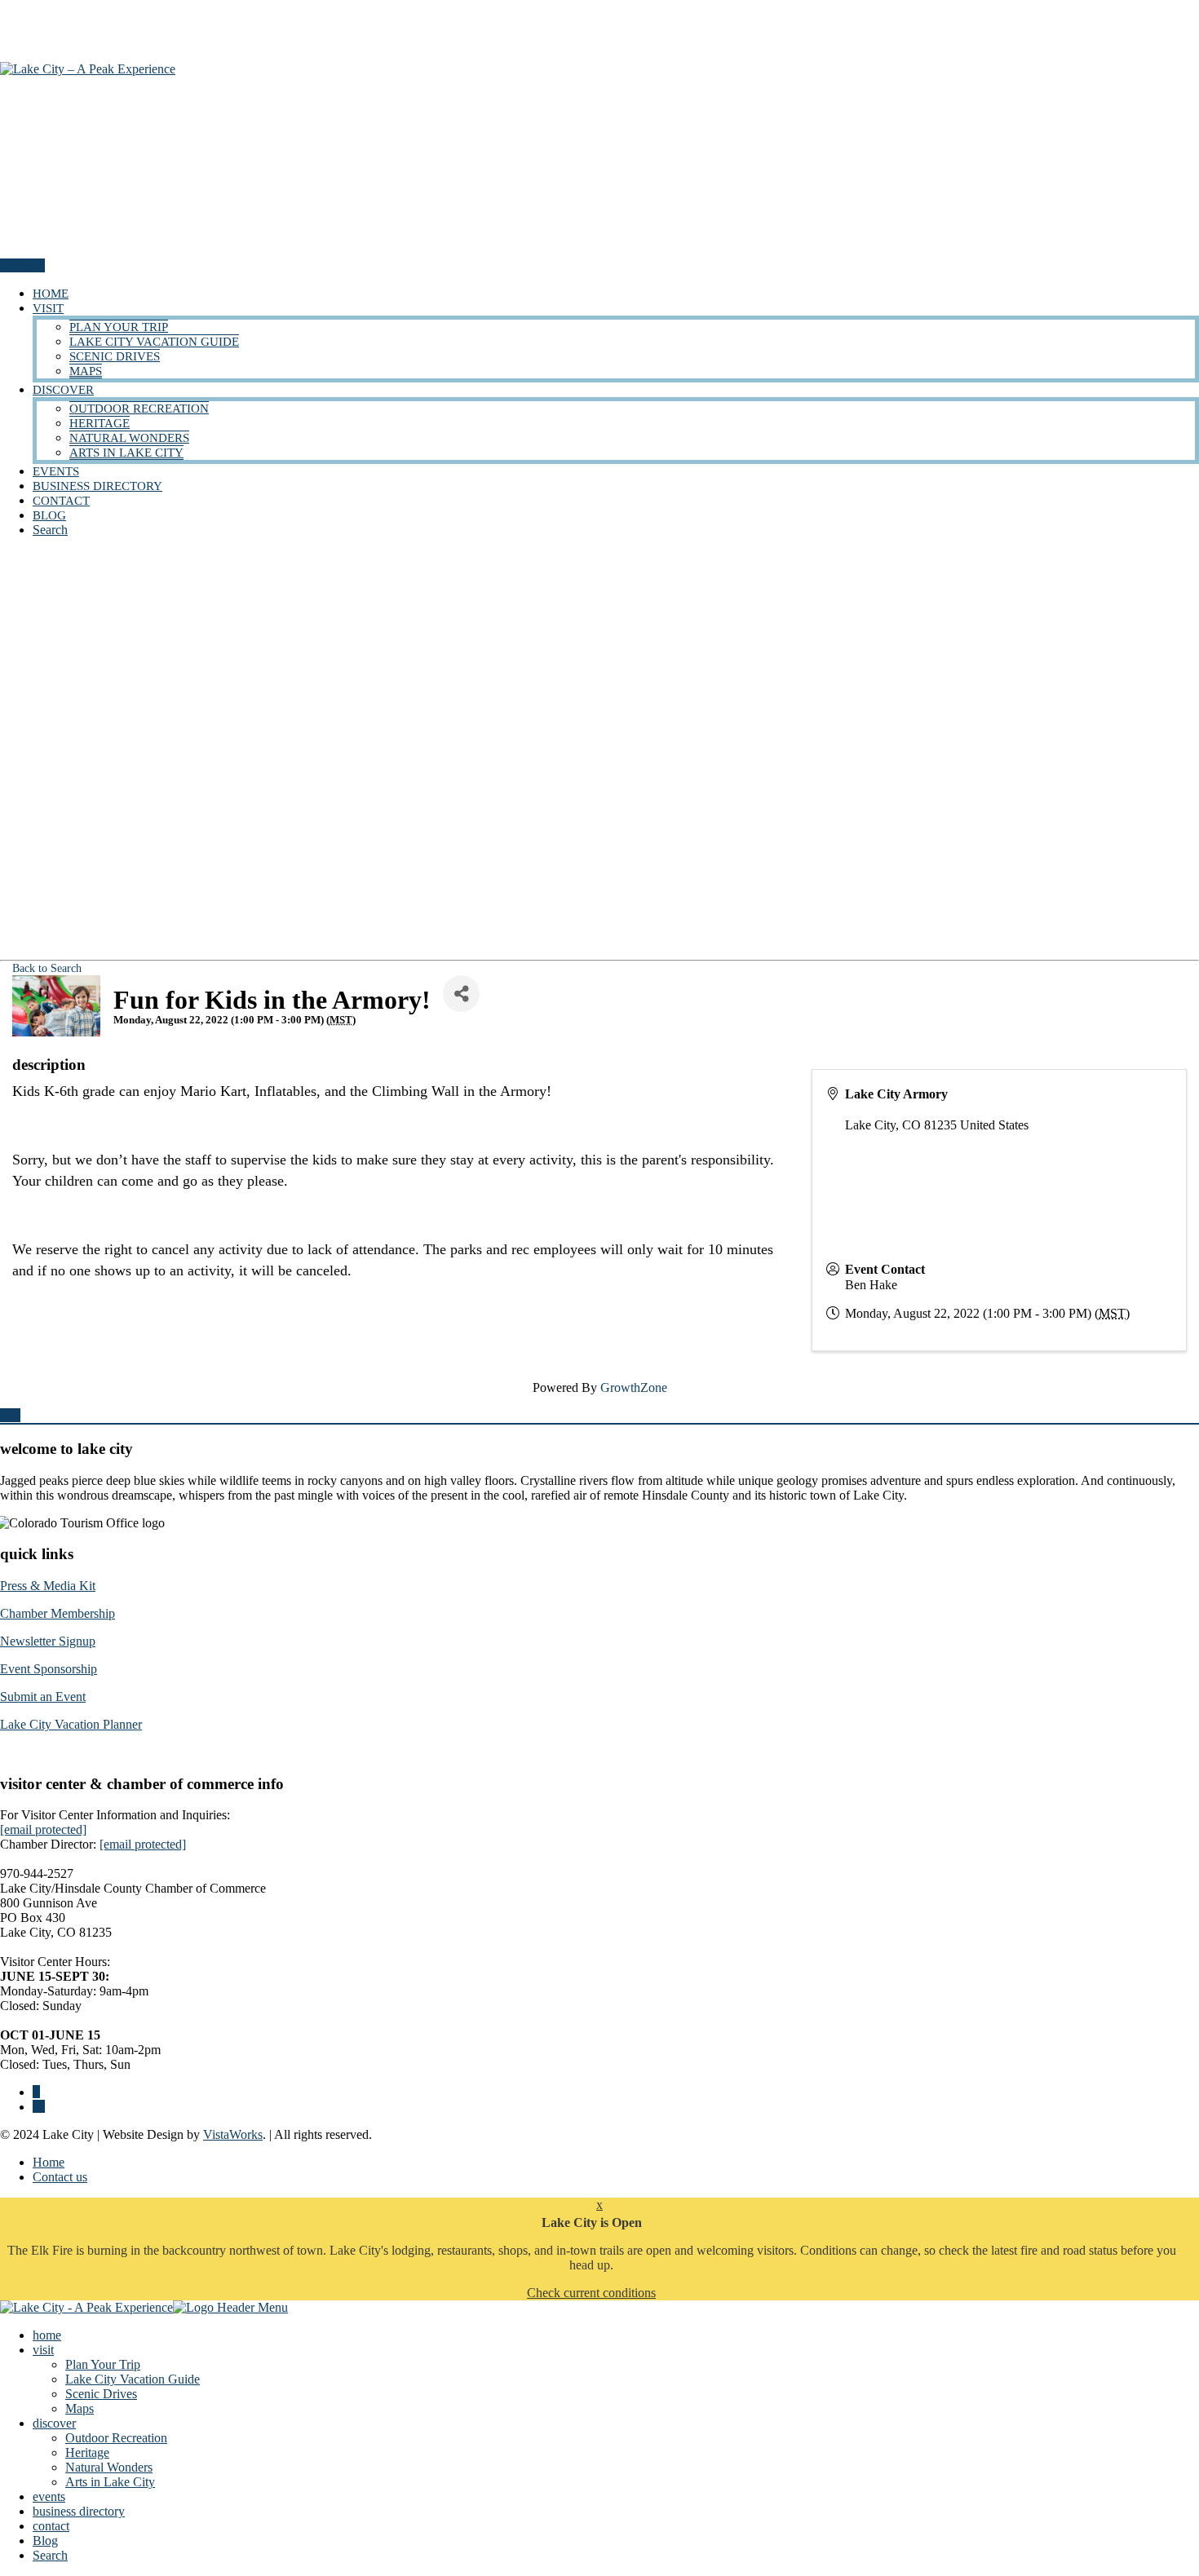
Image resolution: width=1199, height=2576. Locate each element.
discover (63, 390)
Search (50, 530)
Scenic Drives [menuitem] (101, 2394)
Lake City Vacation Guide (154, 342)
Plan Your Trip (119, 327)
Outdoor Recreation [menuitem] (116, 2438)
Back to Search (47, 968)
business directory (97, 486)
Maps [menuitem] (80, 2408)
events (56, 471)
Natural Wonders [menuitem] (109, 2467)
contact (61, 501)
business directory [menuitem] (79, 2511)
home (51, 294)
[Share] (461, 994)
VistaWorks (233, 2134)
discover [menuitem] (54, 2423)
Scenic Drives (115, 356)
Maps (86, 371)
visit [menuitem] (43, 2350)
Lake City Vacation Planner (71, 1724)
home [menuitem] (47, 2335)
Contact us (60, 2177)
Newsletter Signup (48, 1641)
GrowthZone (634, 1387)
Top (10, 1415)
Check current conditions (591, 2293)
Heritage (100, 423)
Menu (17, 265)
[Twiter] (39, 2107)
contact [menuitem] (51, 2526)
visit (48, 308)
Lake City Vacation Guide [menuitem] (133, 2379)
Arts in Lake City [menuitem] (110, 2482)
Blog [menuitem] (45, 2541)
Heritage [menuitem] (87, 2452)
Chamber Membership (58, 1613)
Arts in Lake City (126, 453)
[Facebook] (36, 2092)
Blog (49, 515)
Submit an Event (43, 1697)
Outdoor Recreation (139, 409)
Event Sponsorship (49, 1669)
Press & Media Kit (48, 1586)
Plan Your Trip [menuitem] (103, 2364)
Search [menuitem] (50, 2555)
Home (49, 2162)
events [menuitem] (49, 2496)
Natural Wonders (129, 438)
